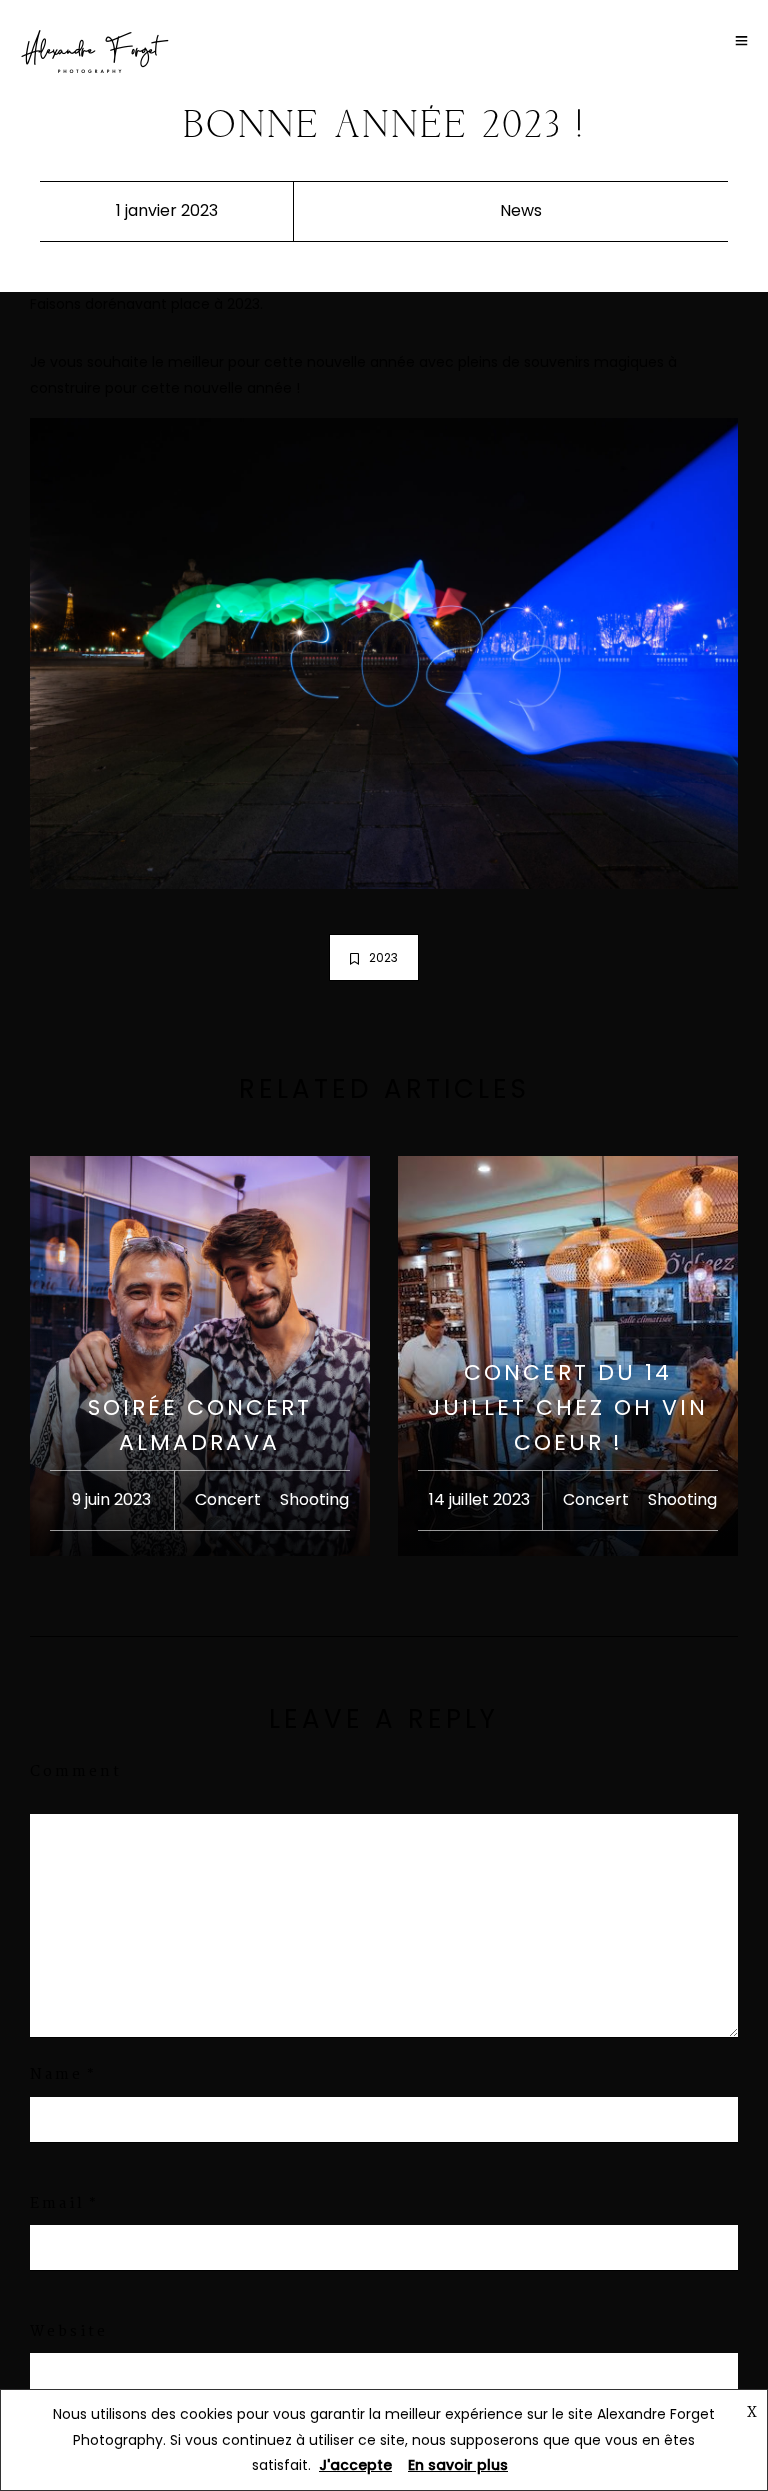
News (521, 210)
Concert (228, 1499)
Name (56, 2075)
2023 (383, 957)
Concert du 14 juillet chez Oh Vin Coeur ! (568, 1407)
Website (69, 2332)
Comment (76, 1772)
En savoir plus (458, 2465)
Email (57, 2204)
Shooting (314, 1499)
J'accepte (355, 2465)
